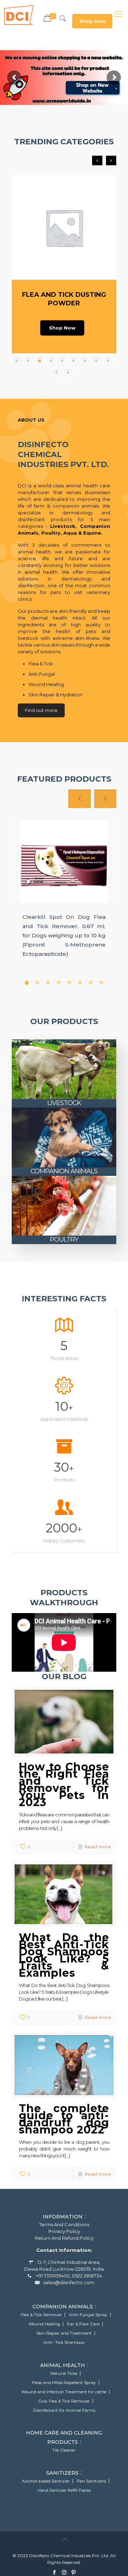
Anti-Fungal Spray (88, 2315)
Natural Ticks (64, 2373)
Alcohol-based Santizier (46, 2481)
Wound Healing (44, 2324)
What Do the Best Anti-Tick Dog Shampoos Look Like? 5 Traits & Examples (64, 1955)
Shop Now (62, 328)
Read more (98, 1847)
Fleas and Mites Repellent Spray (64, 2383)
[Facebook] (55, 2572)
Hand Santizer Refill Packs (64, 2490)
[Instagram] (64, 2572)
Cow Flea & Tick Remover (64, 2401)
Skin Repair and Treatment (64, 2333)
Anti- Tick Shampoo (64, 2342)
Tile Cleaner (64, 2450)
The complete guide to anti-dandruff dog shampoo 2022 (64, 2119)
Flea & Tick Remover (41, 2315)
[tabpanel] (64, 890)
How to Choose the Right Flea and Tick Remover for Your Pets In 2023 (64, 1785)
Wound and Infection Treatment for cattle (64, 2392)
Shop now (92, 21)
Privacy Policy (64, 2231)
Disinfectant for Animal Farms (64, 2410)
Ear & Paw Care (83, 2324)
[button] (17, 361)
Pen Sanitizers (91, 2481)
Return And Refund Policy (64, 2238)
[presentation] (97, 160)
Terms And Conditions (64, 2224)
